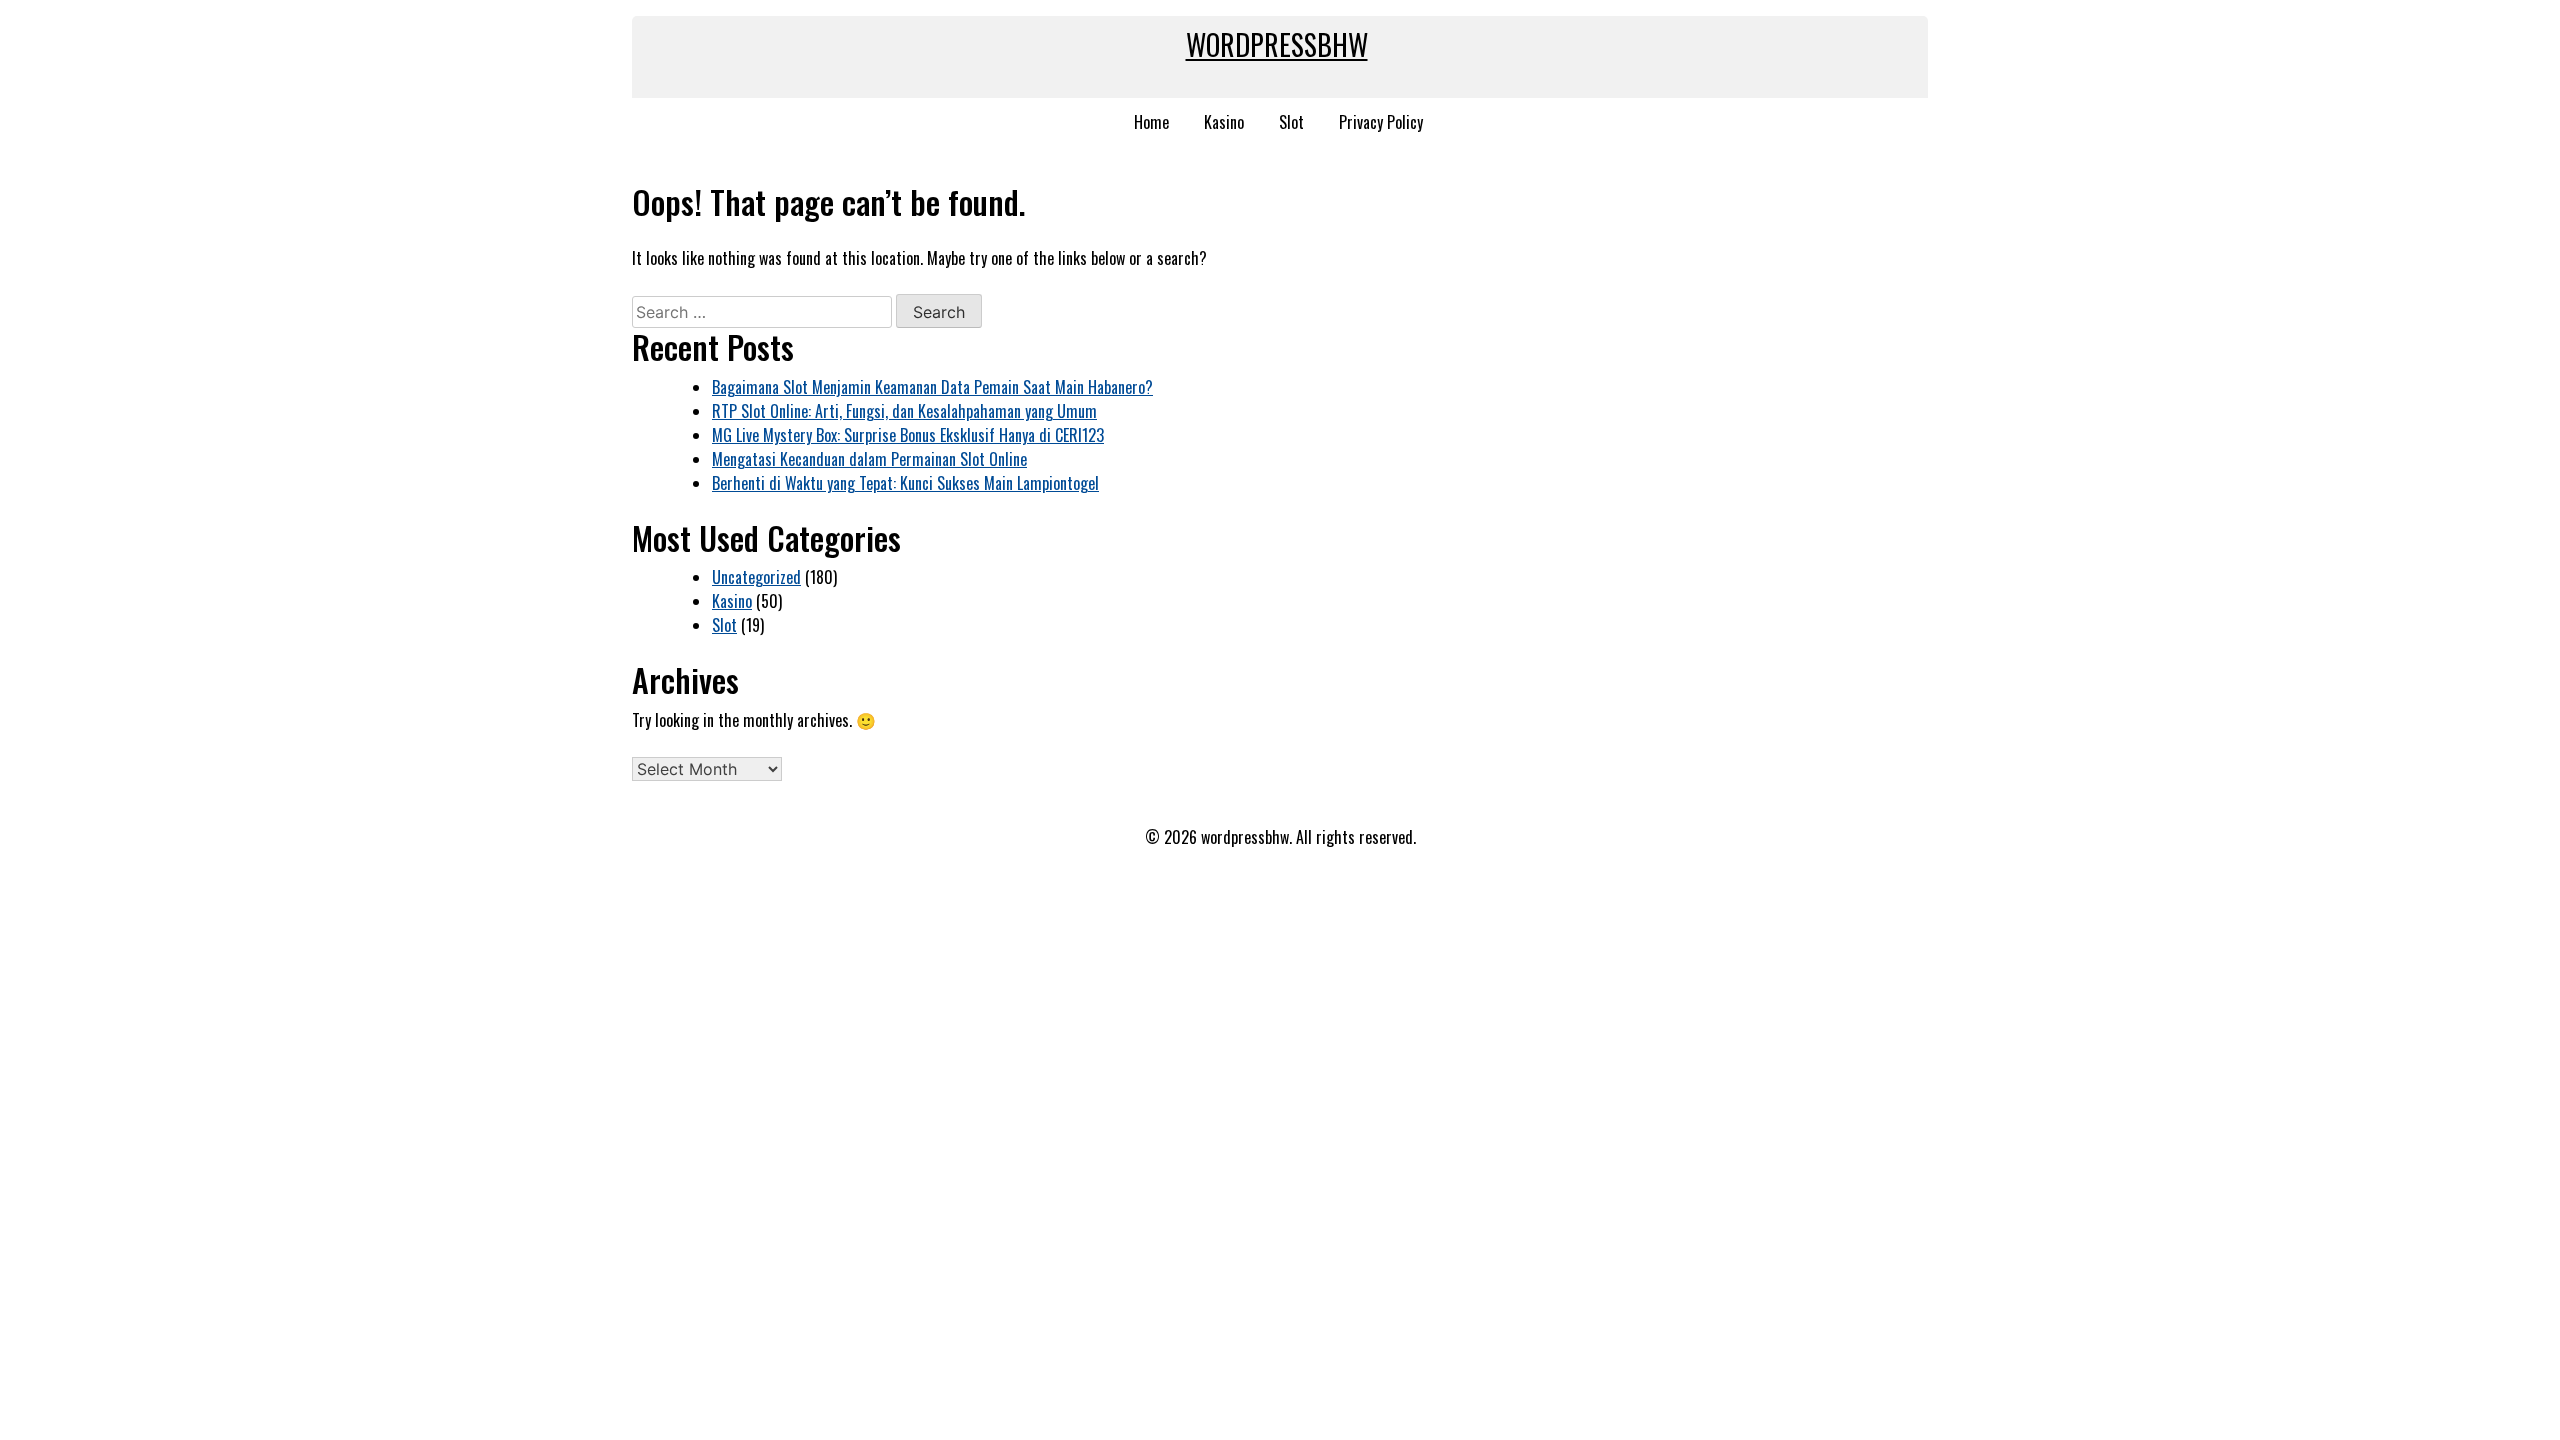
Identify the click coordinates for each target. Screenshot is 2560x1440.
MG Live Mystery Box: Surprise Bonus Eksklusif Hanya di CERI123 (908, 435)
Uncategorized (756, 577)
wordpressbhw (1277, 44)
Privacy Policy (1381, 122)
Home (1151, 122)
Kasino (1224, 122)
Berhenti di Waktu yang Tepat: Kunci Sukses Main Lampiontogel (905, 483)
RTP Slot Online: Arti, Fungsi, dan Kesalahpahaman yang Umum (904, 411)
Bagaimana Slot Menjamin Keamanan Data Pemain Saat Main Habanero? (932, 387)
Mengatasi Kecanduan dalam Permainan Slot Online (869, 459)
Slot (1291, 122)
